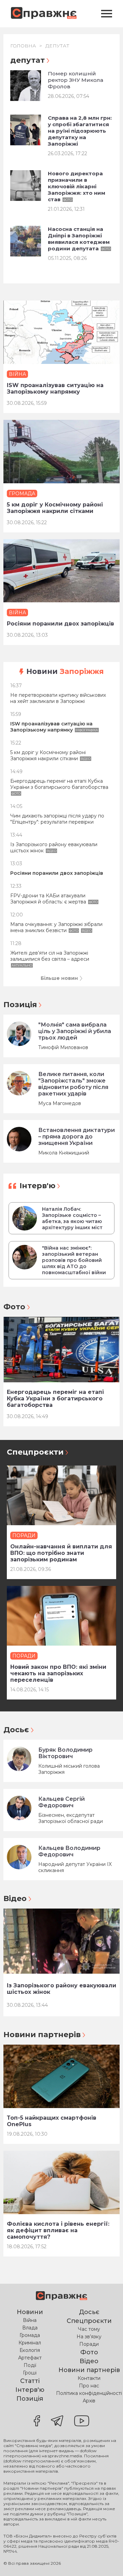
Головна (23, 46)
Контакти (89, 2378)
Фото (14, 1307)
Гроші (30, 2373)
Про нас (89, 2386)
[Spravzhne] (44, 13)
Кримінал (30, 2343)
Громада (30, 2335)
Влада (30, 2328)
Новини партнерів (42, 2035)
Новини (65, 671)
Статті (30, 2381)
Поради (89, 2344)
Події (30, 2365)
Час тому (89, 2329)
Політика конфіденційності (89, 2393)
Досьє (16, 1730)
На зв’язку (89, 2337)
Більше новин (59, 978)
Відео (15, 1898)
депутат (57, 46)
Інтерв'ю (37, 1186)
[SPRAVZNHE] (61, 2297)
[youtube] (82, 2422)
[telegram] (57, 2422)
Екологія (30, 2350)
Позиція (20, 1005)
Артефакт (30, 2358)
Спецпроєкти (35, 1452)
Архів (89, 2401)
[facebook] (37, 2422)
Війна (30, 2320)
